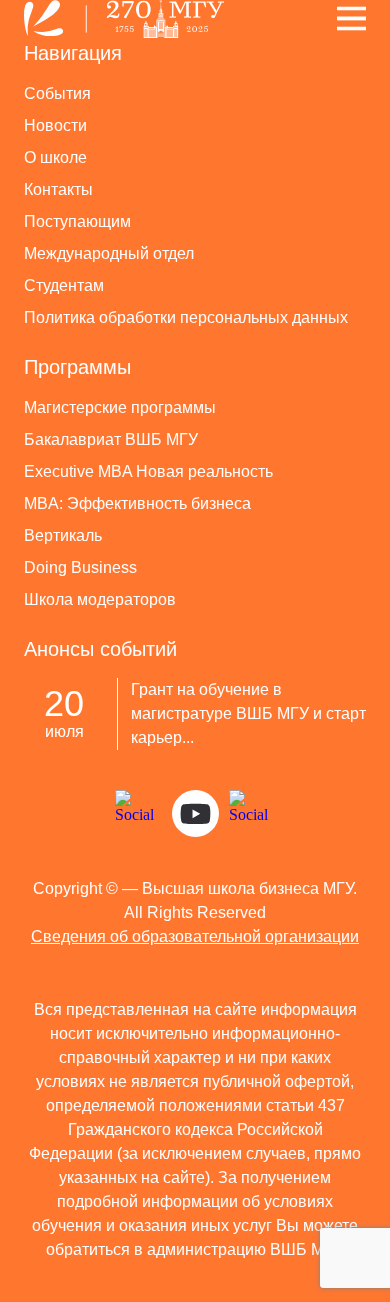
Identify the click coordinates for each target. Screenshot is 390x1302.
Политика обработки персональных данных (186, 317)
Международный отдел (109, 253)
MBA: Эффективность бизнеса (137, 503)
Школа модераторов (100, 599)
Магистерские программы (120, 407)
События (57, 93)
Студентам (64, 285)
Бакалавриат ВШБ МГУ (111, 439)
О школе (55, 157)
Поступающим (77, 221)
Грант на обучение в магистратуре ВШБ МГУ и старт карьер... (248, 713)
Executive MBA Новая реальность (148, 471)
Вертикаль (63, 535)
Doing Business (80, 567)
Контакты (58, 189)
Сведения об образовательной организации (195, 936)
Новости (55, 125)
